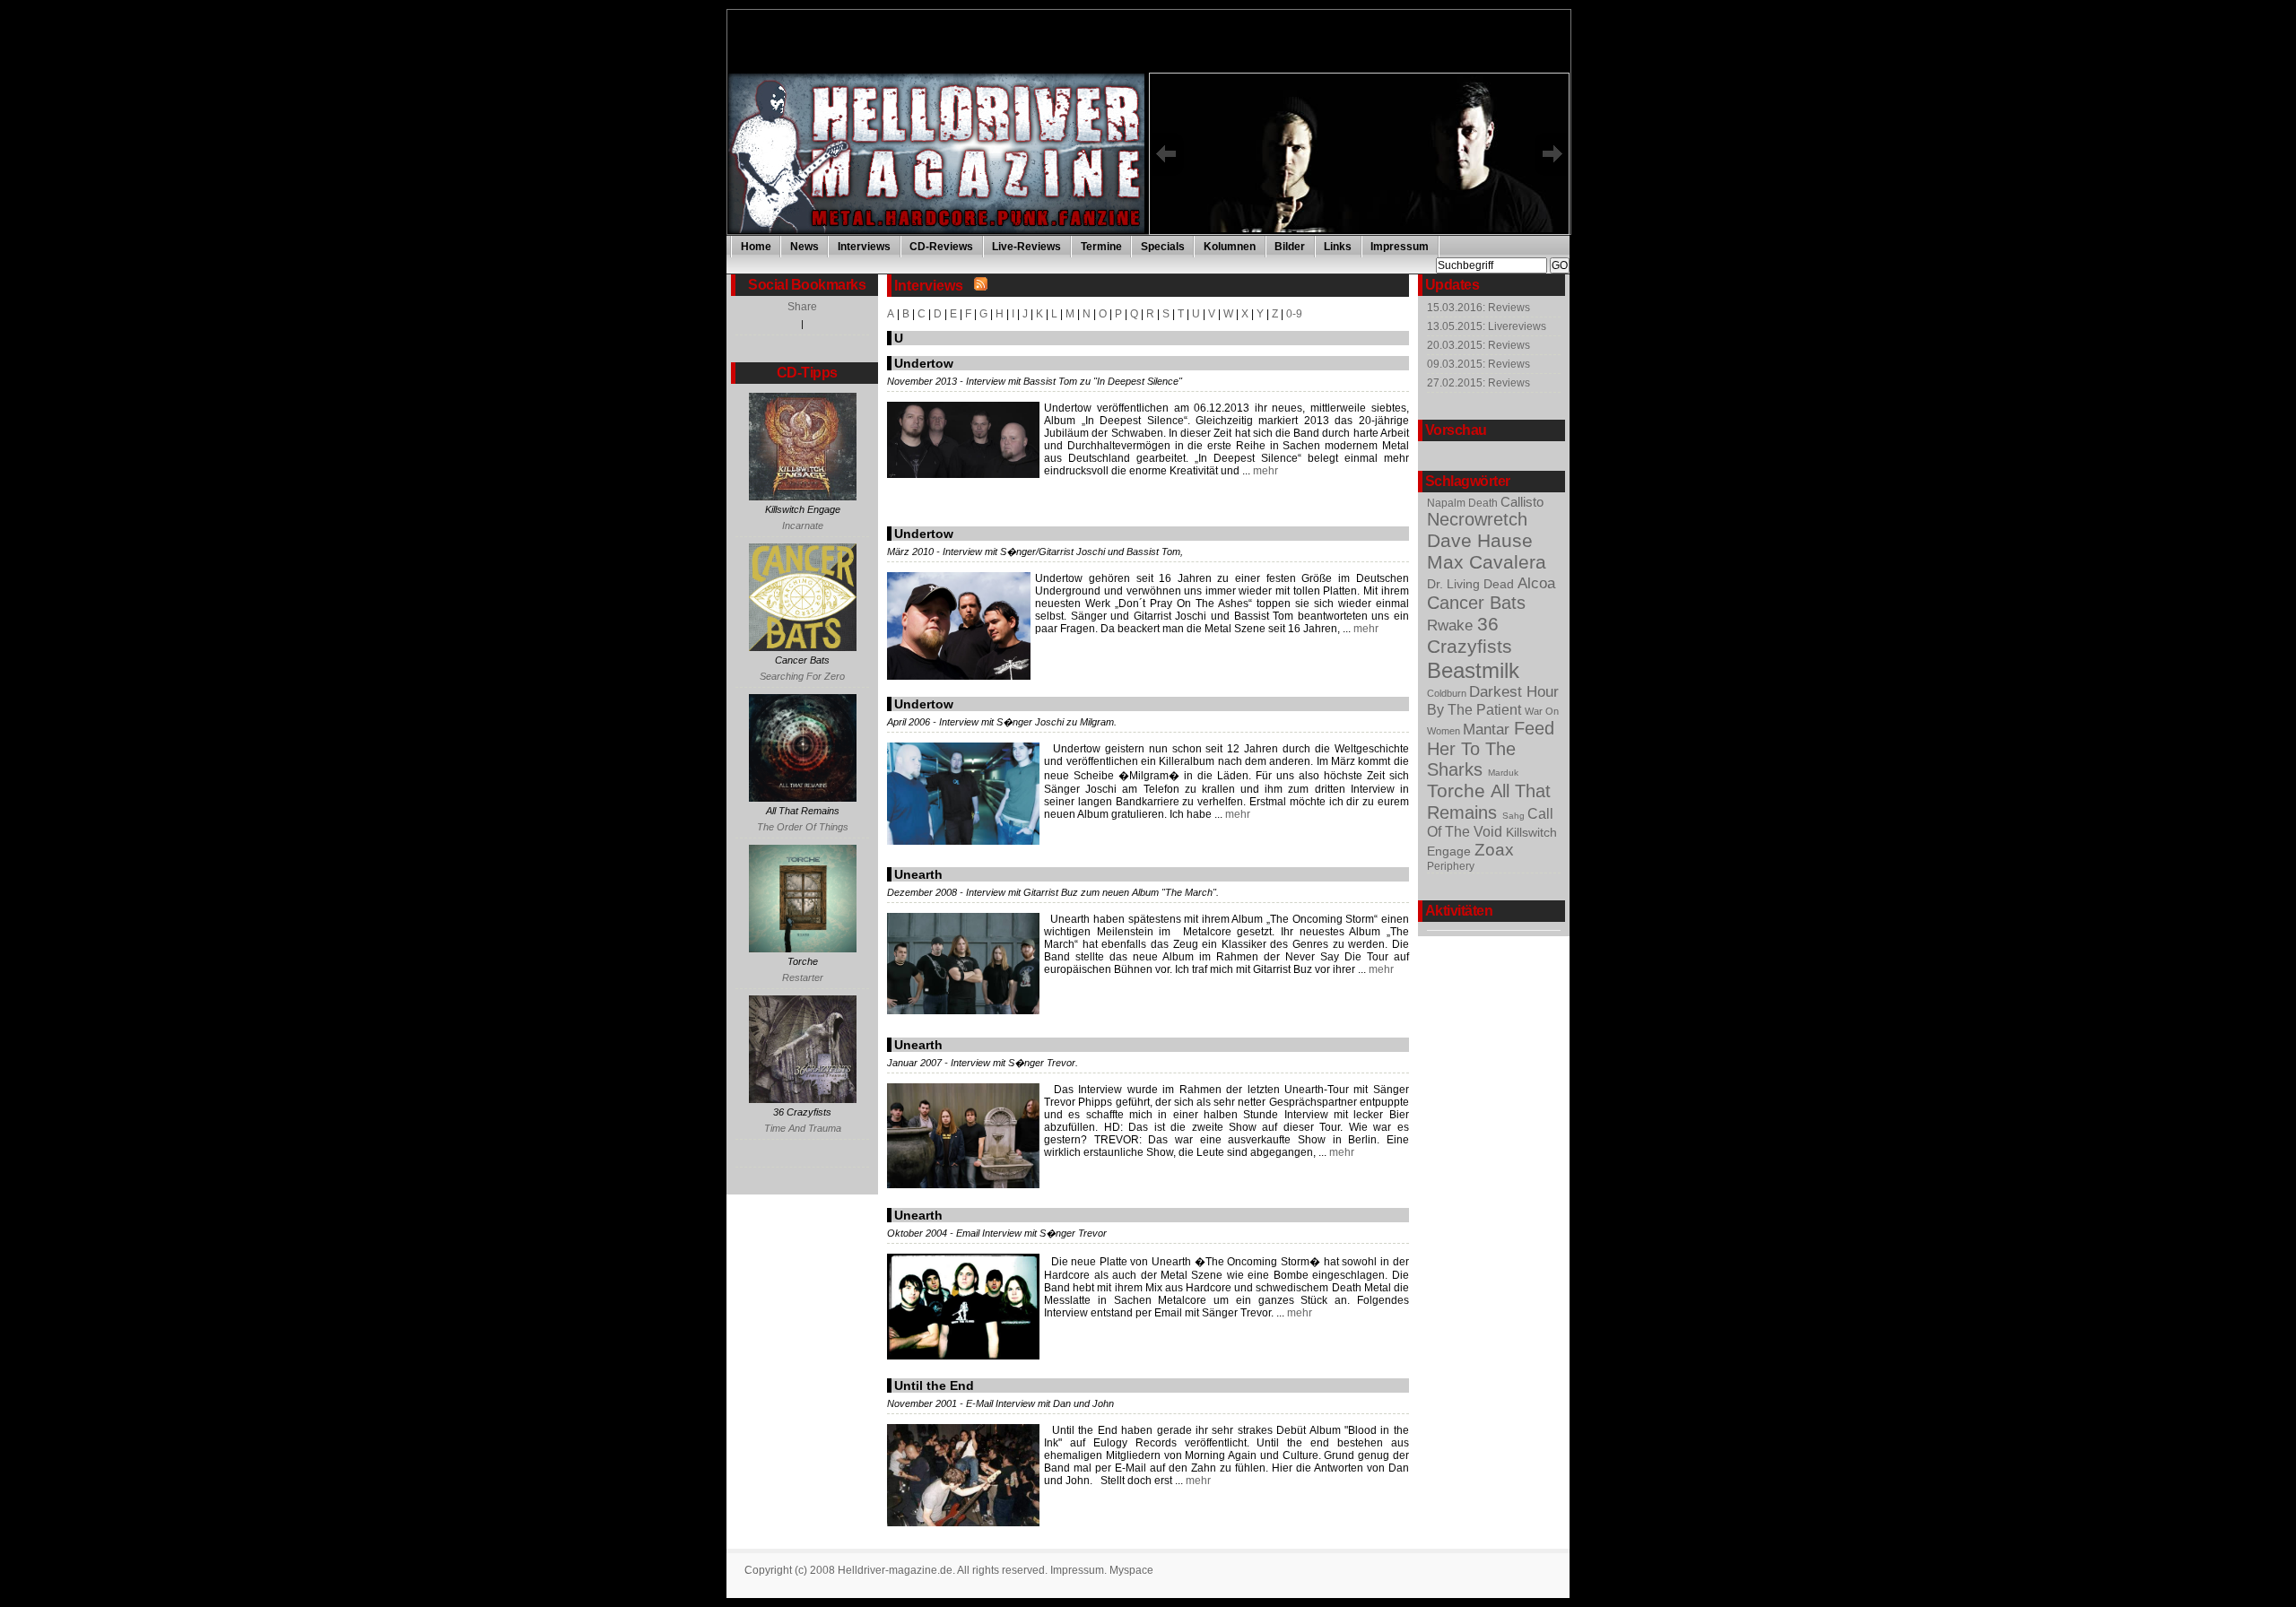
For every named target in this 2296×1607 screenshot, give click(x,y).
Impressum (1400, 247)
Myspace (1131, 1570)
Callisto (1522, 502)
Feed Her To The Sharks (1491, 749)
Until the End (934, 1385)
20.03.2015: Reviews (1478, 345)
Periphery (1451, 866)
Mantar (1488, 730)
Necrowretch (1477, 519)
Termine (1101, 247)
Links (1338, 247)
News (804, 247)
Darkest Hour (1514, 692)
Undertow (924, 363)
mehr (1264, 471)
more (1379, 222)
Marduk (1503, 773)
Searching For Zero (802, 676)
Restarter (803, 977)
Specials (1163, 247)
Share (802, 307)
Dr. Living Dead (1472, 584)
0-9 (1294, 314)
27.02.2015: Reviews (1478, 383)
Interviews (864, 247)
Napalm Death (1464, 503)
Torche (1459, 791)
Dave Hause (1480, 540)
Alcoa (1536, 583)
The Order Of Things (803, 827)
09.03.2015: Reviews (1478, 364)
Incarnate (803, 526)
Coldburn (1448, 693)
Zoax (1494, 850)
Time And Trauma (803, 1128)
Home (756, 247)
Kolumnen (1230, 247)
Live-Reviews (1026, 247)
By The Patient (1476, 709)
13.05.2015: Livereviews (1487, 326)
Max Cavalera (1487, 562)
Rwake (1452, 625)
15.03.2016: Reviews (1478, 308)
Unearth (918, 874)
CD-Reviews (941, 247)
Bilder (1290, 247)
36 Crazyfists (1470, 635)
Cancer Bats (1476, 603)
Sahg (1515, 816)
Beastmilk (1473, 670)
